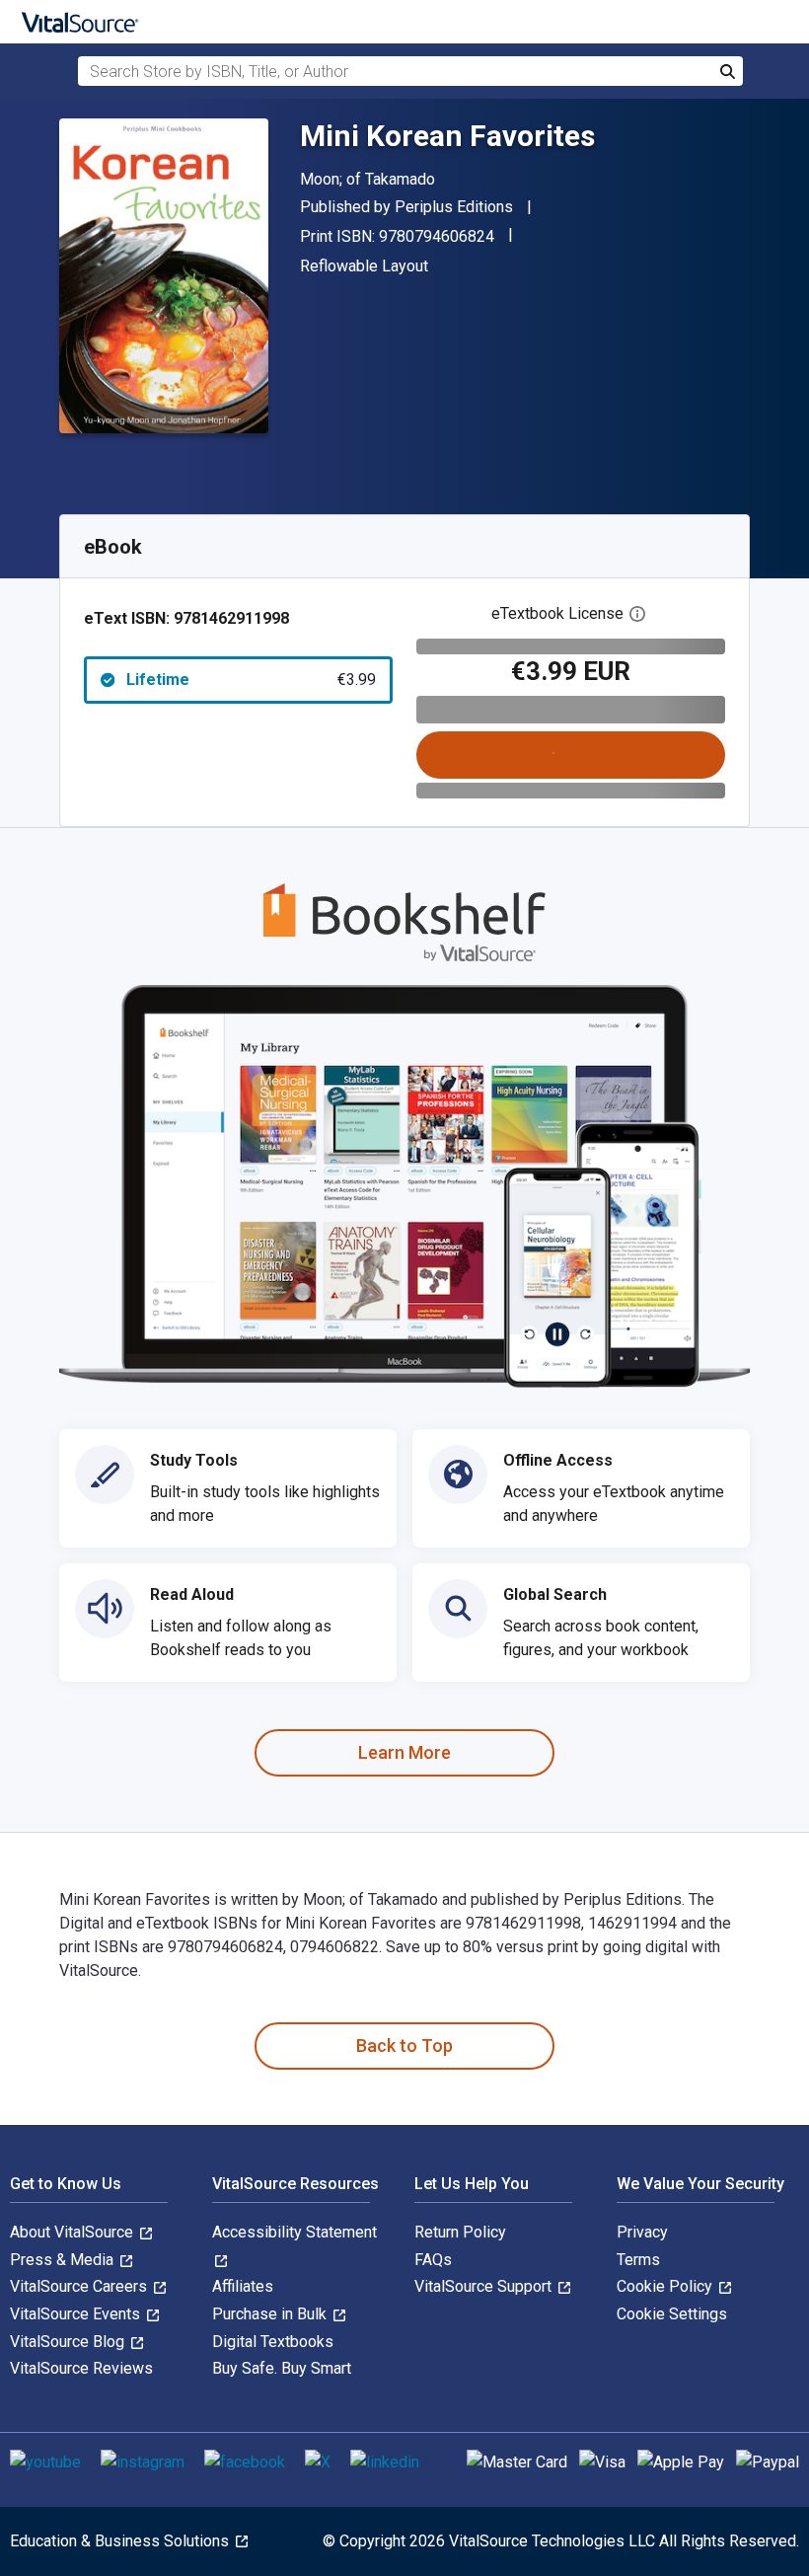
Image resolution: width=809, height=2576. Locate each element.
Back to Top (404, 2046)
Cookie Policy (666, 2286)
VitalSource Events (77, 2314)
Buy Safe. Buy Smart (282, 2368)
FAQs (433, 2260)
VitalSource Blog (69, 2342)
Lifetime (251, 680)
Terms (638, 2260)
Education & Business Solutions (121, 2541)
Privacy (642, 2232)
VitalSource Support (485, 2286)
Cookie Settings (672, 2314)
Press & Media (64, 2260)
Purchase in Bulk (271, 2314)
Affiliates (243, 2286)
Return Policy (460, 2232)
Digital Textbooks (273, 2342)
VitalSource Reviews (81, 2368)
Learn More (404, 1752)
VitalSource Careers (80, 2286)
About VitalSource (74, 2232)
